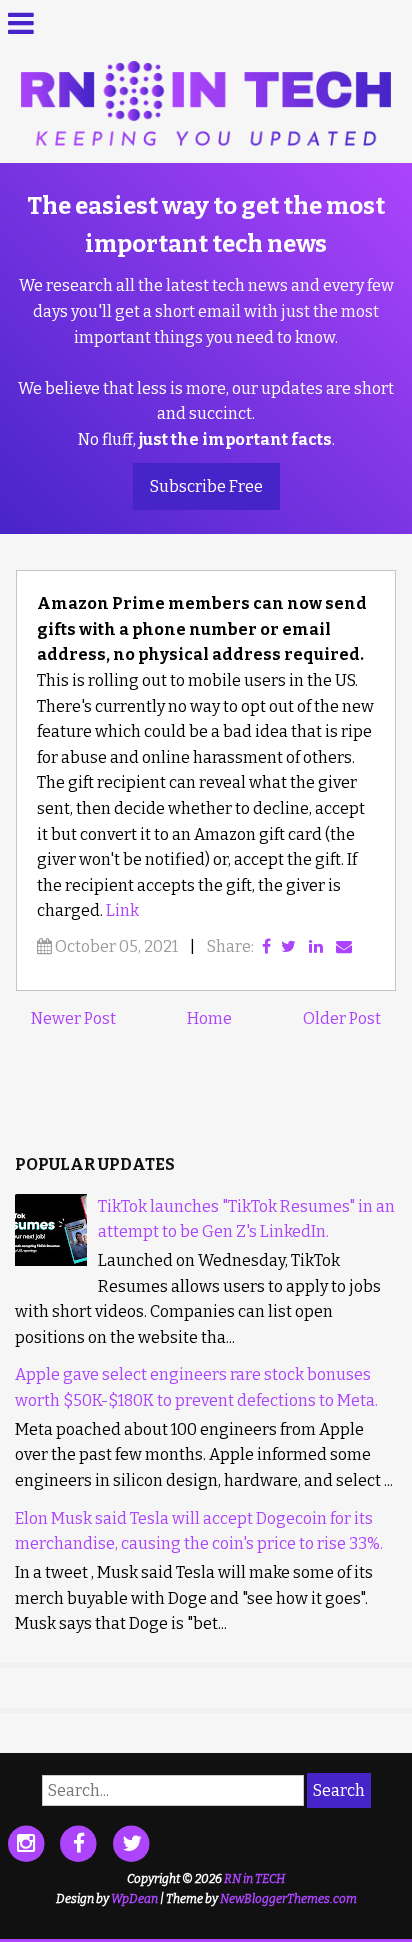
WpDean (134, 1899)
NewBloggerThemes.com (288, 1899)
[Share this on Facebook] (266, 946)
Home (209, 1018)
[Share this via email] (344, 946)
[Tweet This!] (288, 946)
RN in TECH (254, 1879)
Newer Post (73, 1018)
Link (122, 910)
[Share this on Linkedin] (316, 946)
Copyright (153, 1879)
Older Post (342, 1018)
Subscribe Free (206, 486)
